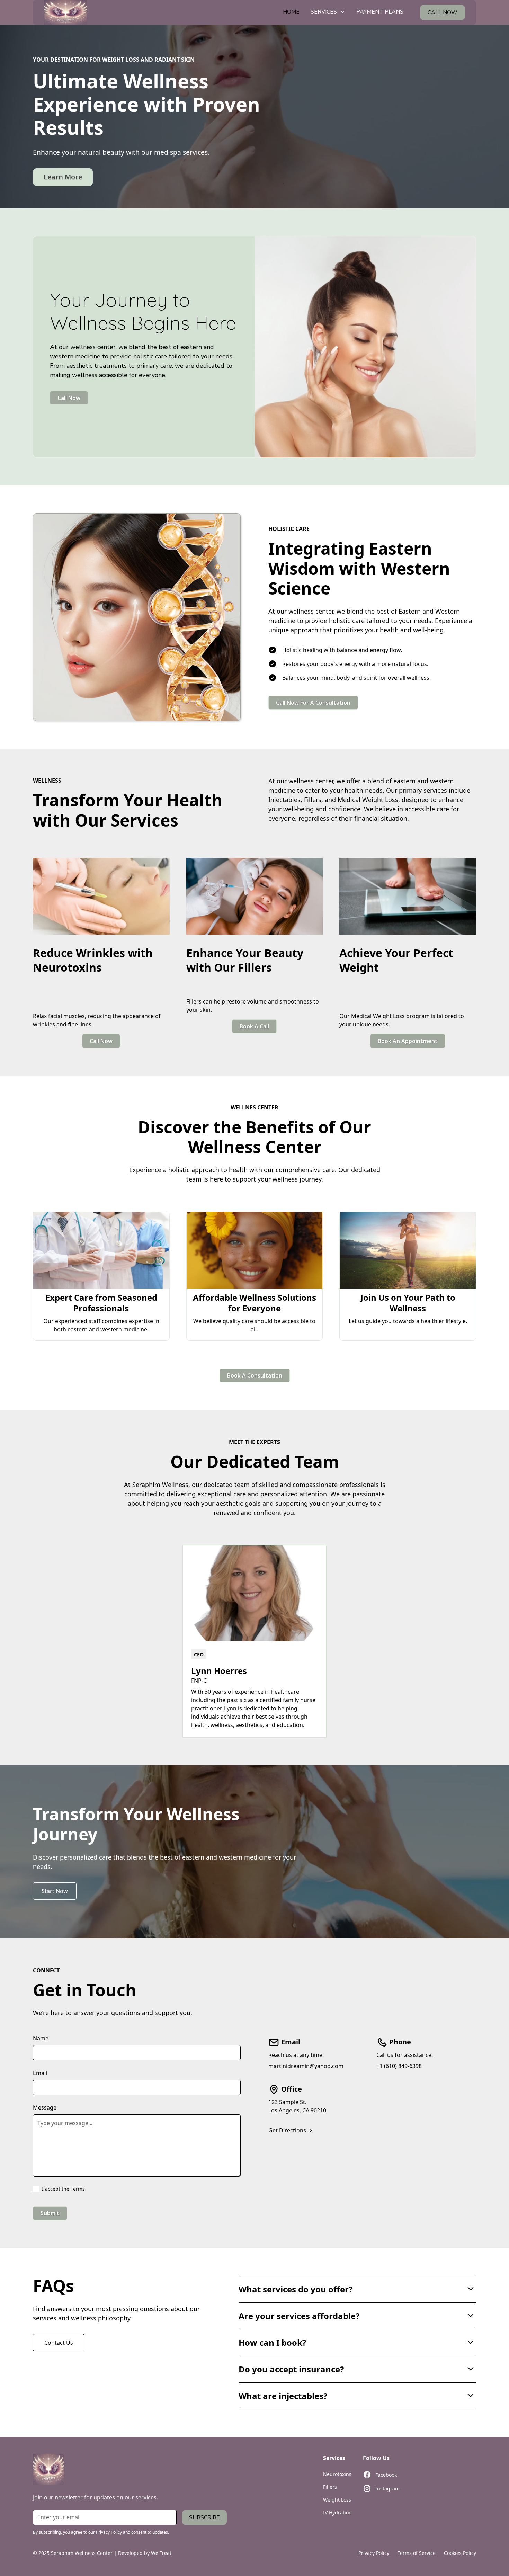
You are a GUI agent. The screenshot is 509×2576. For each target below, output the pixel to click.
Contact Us (59, 2343)
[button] (328, 12)
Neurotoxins (337, 2474)
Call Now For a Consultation (313, 703)
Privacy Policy (374, 2553)
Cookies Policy (460, 2553)
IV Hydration (337, 2512)
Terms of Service (417, 2553)
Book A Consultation (255, 1375)
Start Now (55, 1891)
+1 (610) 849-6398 (399, 2066)
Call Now (69, 398)
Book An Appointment (408, 1041)
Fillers (330, 2487)
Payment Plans (380, 12)
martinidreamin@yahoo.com (306, 2066)
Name (41, 2038)
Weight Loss (337, 2500)
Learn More (63, 177)
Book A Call (254, 1026)
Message (45, 2107)
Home (291, 12)
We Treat (161, 2553)
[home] (65, 12)
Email (40, 2073)
